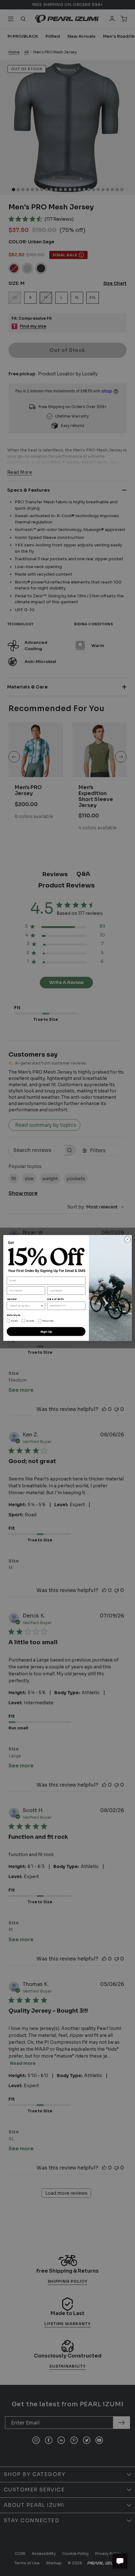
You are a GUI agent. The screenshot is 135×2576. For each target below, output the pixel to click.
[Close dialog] (127, 1239)
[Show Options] (42, 1306)
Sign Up (46, 1332)
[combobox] (25, 1306)
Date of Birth (55, 1299)
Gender (12, 1299)
